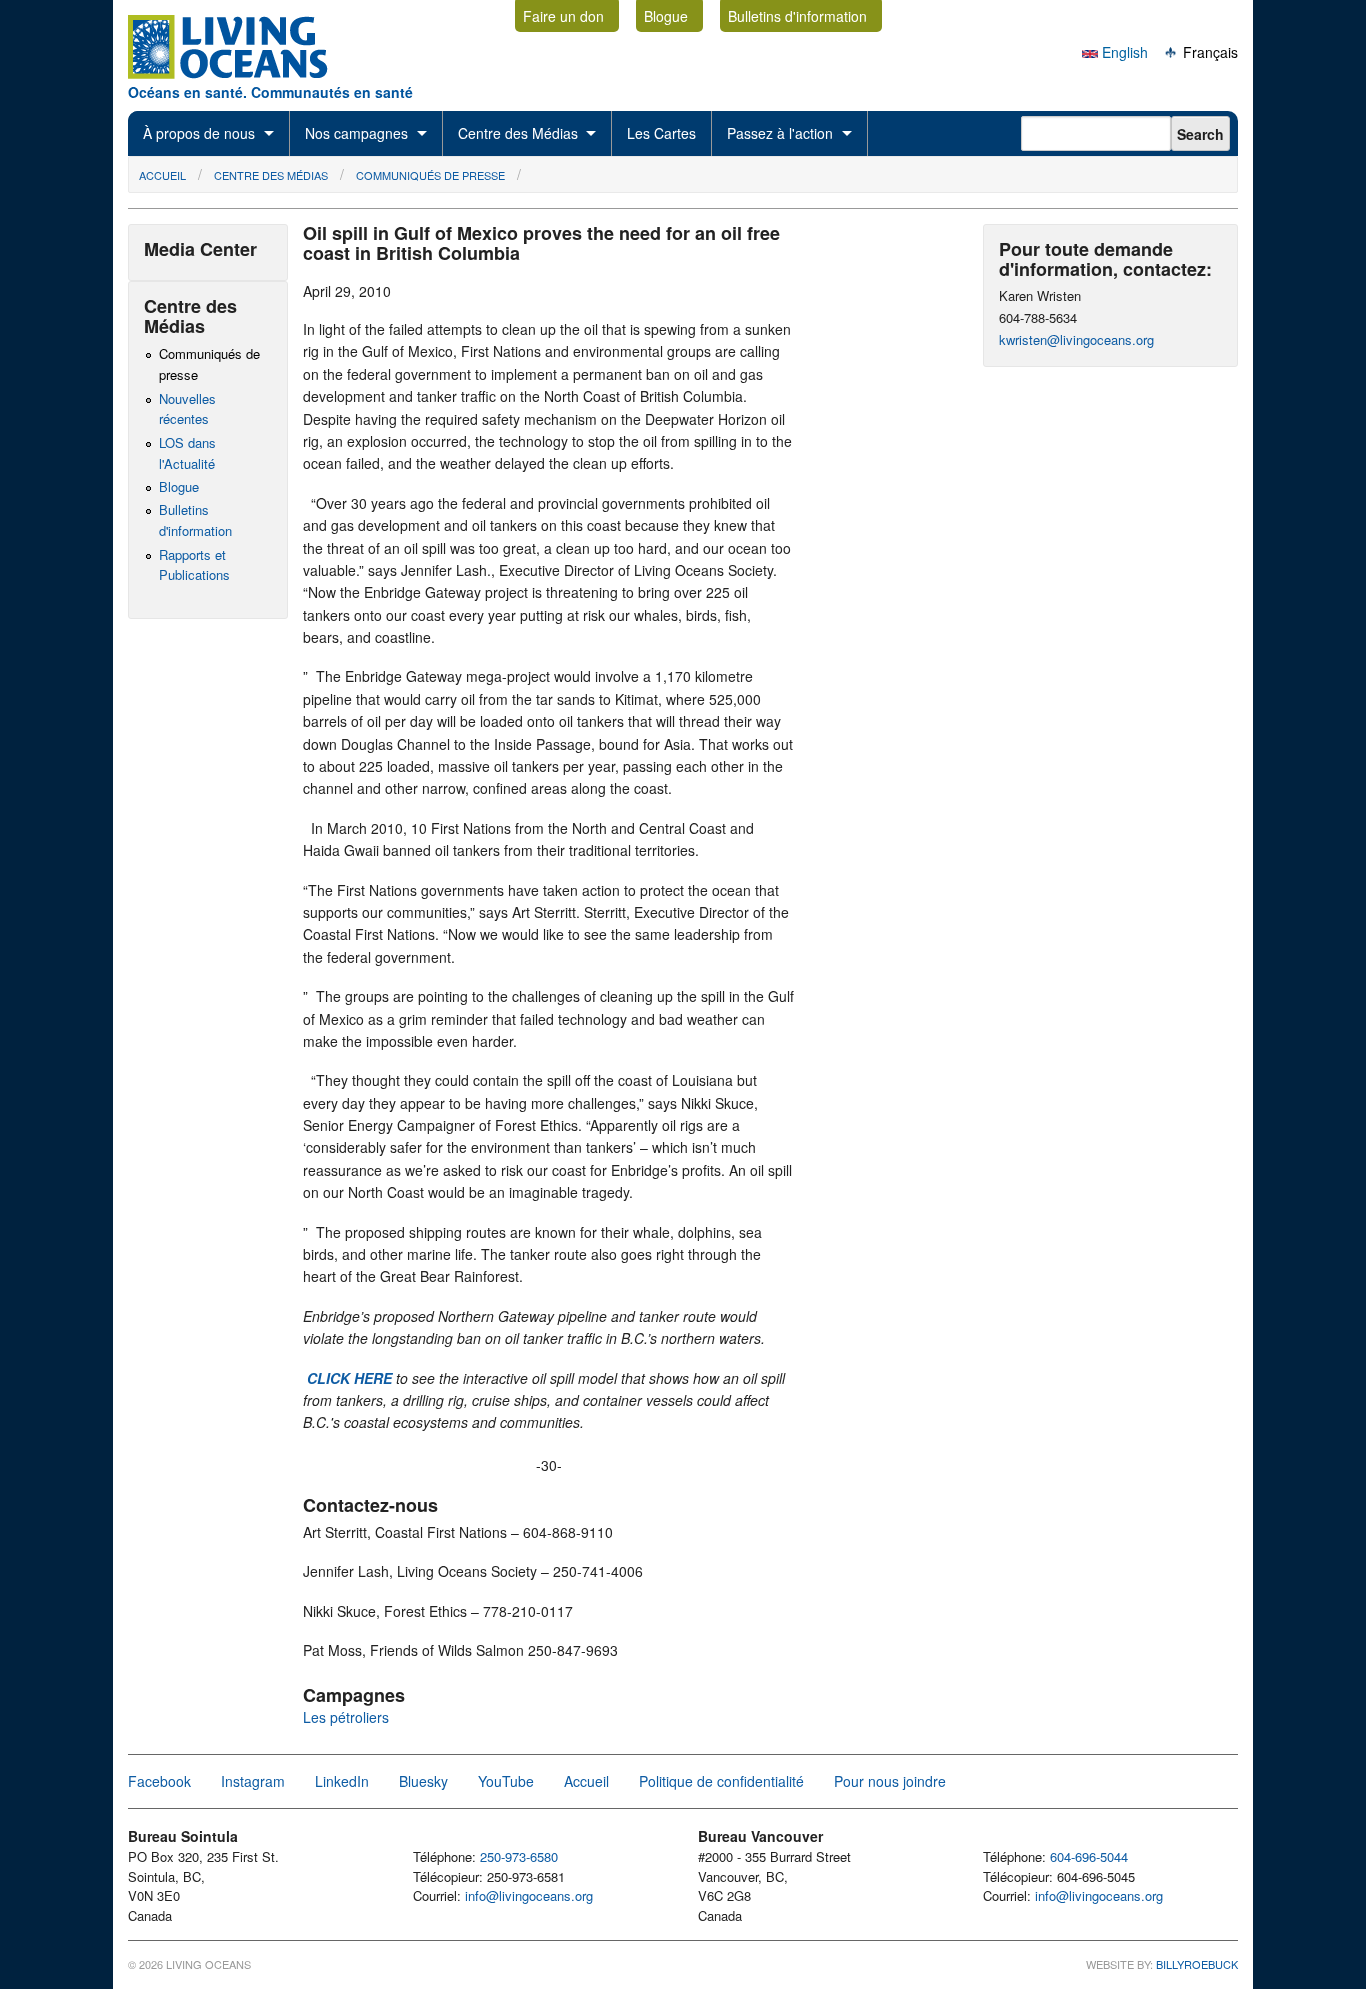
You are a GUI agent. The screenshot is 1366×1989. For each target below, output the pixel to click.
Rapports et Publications (194, 565)
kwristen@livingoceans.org (1076, 339)
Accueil (162, 175)
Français (1208, 52)
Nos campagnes (356, 133)
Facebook (159, 1781)
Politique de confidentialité (721, 1781)
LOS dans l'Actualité (187, 453)
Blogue (666, 16)
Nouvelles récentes (187, 409)
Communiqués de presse (430, 175)
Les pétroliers (346, 1717)
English (1123, 52)
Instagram (253, 1781)
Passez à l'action (780, 133)
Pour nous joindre (890, 1781)
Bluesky (423, 1781)
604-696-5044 (1089, 1856)
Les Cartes (661, 133)
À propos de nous (199, 133)
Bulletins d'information (797, 16)
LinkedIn (342, 1781)
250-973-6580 (519, 1856)
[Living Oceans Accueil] (246, 73)
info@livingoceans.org (529, 1895)
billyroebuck (1197, 1964)
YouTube (506, 1781)
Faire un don (563, 16)
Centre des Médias (518, 133)
